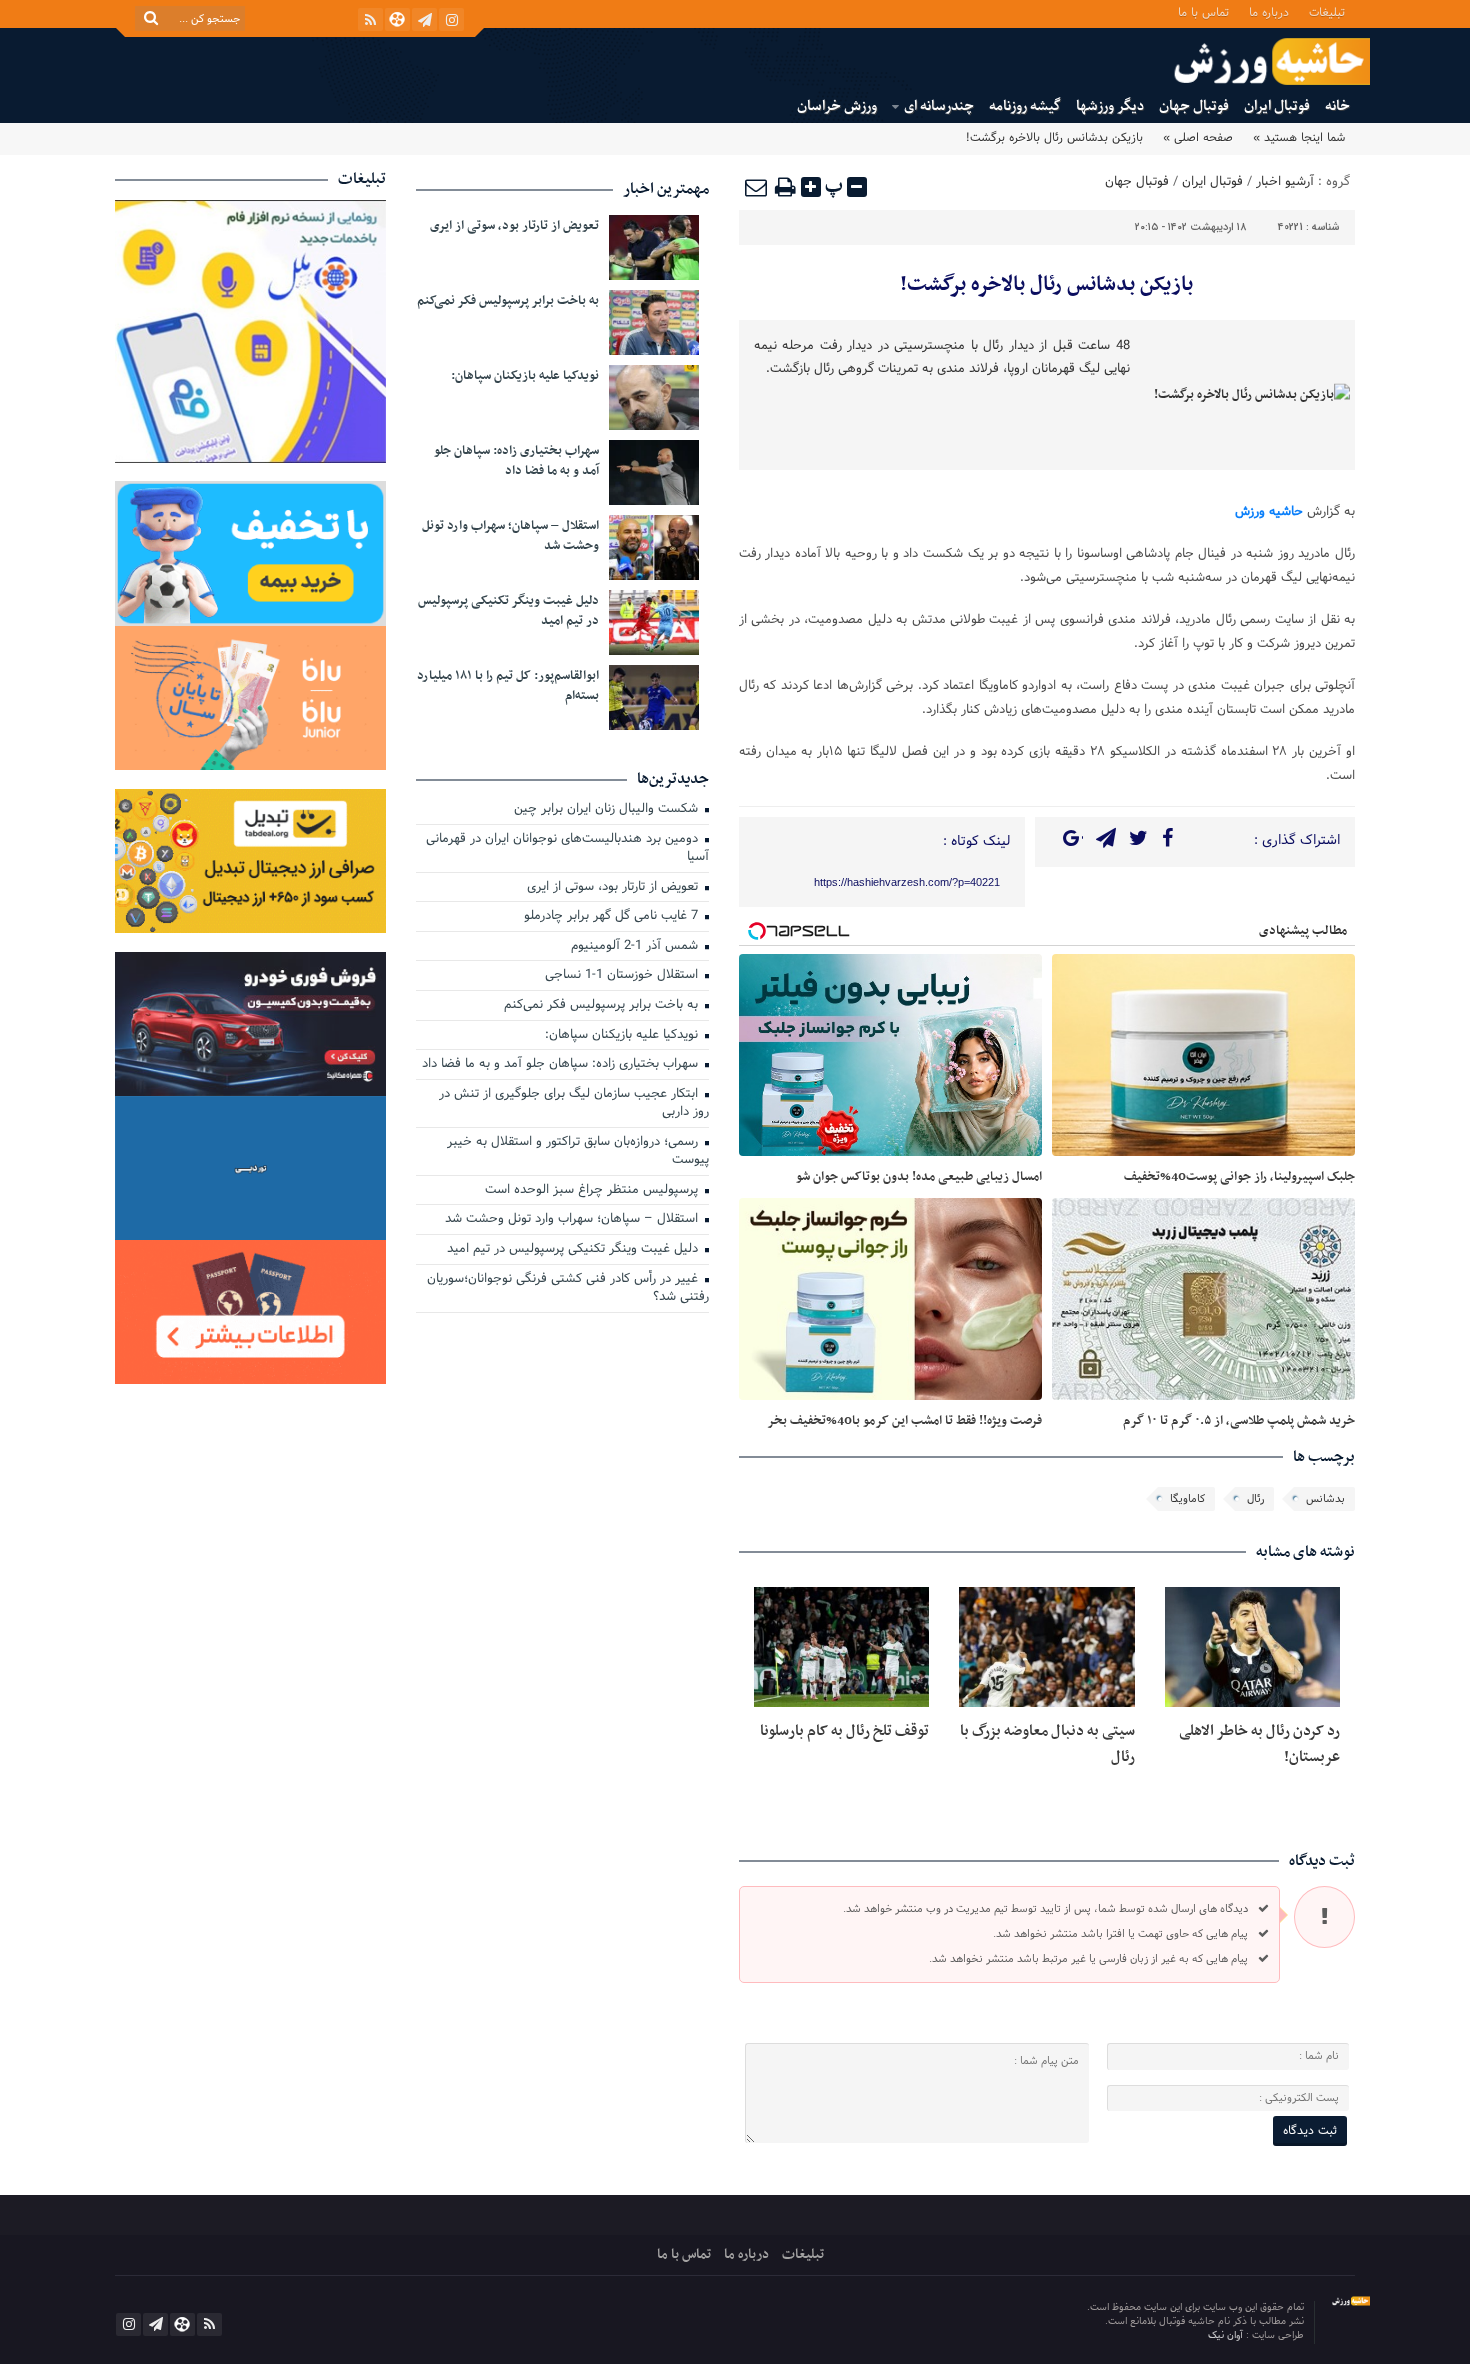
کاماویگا (1187, 1499)
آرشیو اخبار (1285, 182)
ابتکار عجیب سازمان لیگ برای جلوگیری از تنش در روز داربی (574, 1104)
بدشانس (1325, 1499)
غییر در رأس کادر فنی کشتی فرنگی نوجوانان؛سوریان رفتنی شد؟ (568, 1289)
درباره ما (1269, 11)
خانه (1337, 106)
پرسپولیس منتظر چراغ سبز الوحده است (593, 1191)
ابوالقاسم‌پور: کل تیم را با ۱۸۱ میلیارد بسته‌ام (508, 686)
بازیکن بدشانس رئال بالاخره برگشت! (1046, 285)
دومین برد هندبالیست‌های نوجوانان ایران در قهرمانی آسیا (567, 849)
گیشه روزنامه (1025, 106)
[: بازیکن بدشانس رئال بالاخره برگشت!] (757, 187)
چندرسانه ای (939, 106)
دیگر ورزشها (1110, 106)
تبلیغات (1327, 11)
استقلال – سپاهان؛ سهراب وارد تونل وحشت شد (510, 536)
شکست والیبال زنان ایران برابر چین (608, 810)
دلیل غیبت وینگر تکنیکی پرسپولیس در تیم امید (508, 611)
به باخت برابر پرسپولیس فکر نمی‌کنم (508, 301)
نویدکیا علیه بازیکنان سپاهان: (525, 376)
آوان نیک (1227, 2335)
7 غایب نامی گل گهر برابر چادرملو (613, 917)
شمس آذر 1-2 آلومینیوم (636, 947)
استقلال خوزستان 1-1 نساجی (623, 976)
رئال (1255, 1499)
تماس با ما (1203, 11)
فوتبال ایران (1277, 106)
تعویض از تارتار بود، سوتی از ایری (514, 226)
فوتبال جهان (1194, 106)
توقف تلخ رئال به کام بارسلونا (844, 1731)
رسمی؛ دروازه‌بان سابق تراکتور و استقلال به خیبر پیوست (578, 1152)
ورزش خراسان (837, 106)
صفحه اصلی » (1198, 138)
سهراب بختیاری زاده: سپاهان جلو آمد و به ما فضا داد (516, 461)
